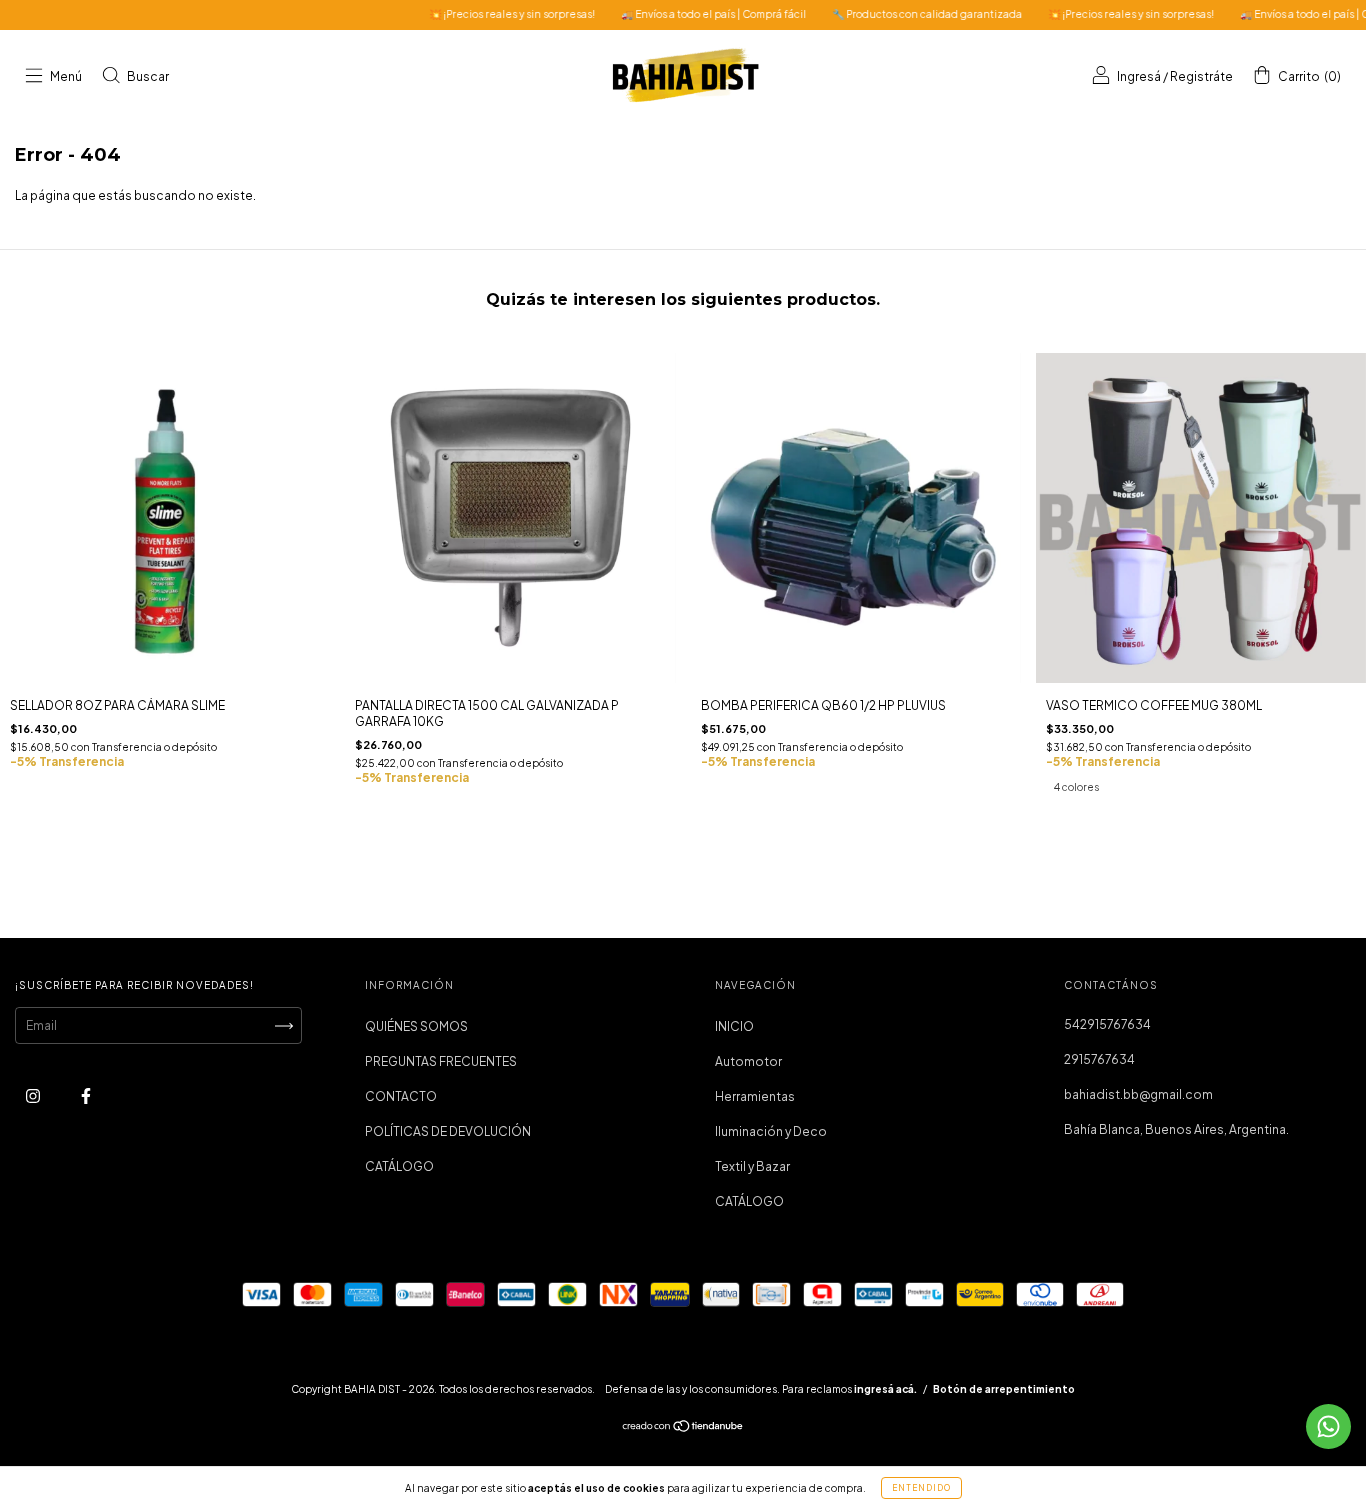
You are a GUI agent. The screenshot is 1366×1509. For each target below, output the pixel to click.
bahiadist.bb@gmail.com (1138, 1094)
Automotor (748, 1061)
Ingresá (1139, 76)
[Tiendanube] (683, 1428)
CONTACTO (401, 1096)
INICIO (734, 1026)
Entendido (921, 1488)
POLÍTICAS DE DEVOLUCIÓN (448, 1131)
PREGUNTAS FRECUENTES (441, 1061)
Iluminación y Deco (771, 1131)
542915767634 (1107, 1024)
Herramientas (755, 1096)
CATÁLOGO (399, 1166)
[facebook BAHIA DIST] (86, 1096)
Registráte (1201, 76)
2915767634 (1099, 1059)
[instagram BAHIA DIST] (34, 1096)
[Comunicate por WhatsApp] (1328, 1426)
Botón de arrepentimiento (1004, 1389)
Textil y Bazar (752, 1166)
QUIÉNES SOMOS (416, 1026)
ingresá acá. (885, 1389)
